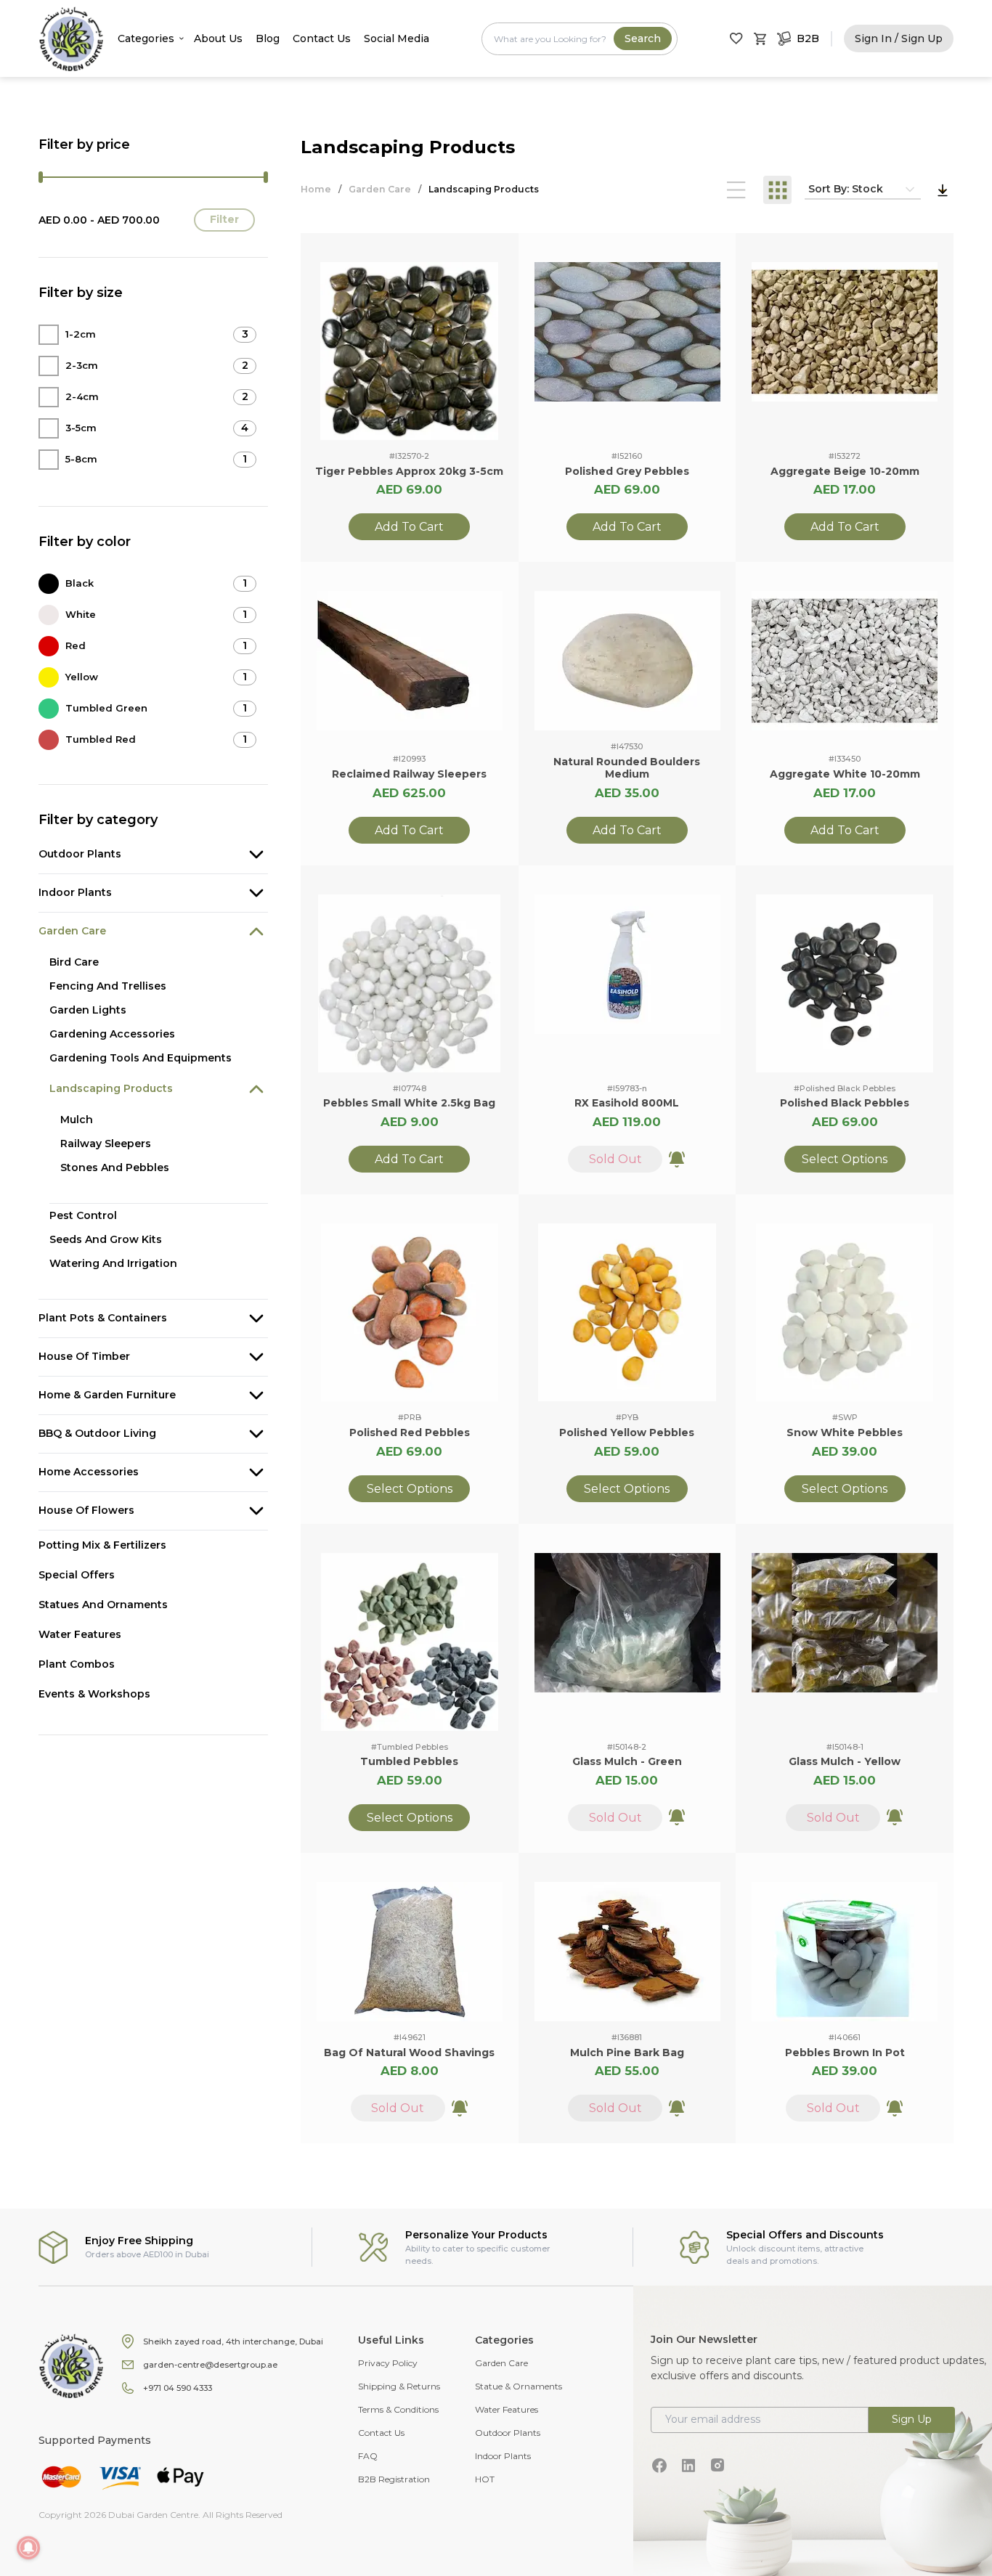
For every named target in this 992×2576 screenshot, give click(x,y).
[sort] (943, 190)
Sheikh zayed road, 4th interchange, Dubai (233, 2341)
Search (643, 38)
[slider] (41, 177)
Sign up (912, 2419)
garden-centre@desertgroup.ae (210, 2365)
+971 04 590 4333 (178, 2388)
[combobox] (580, 39)
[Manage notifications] (28, 2548)
